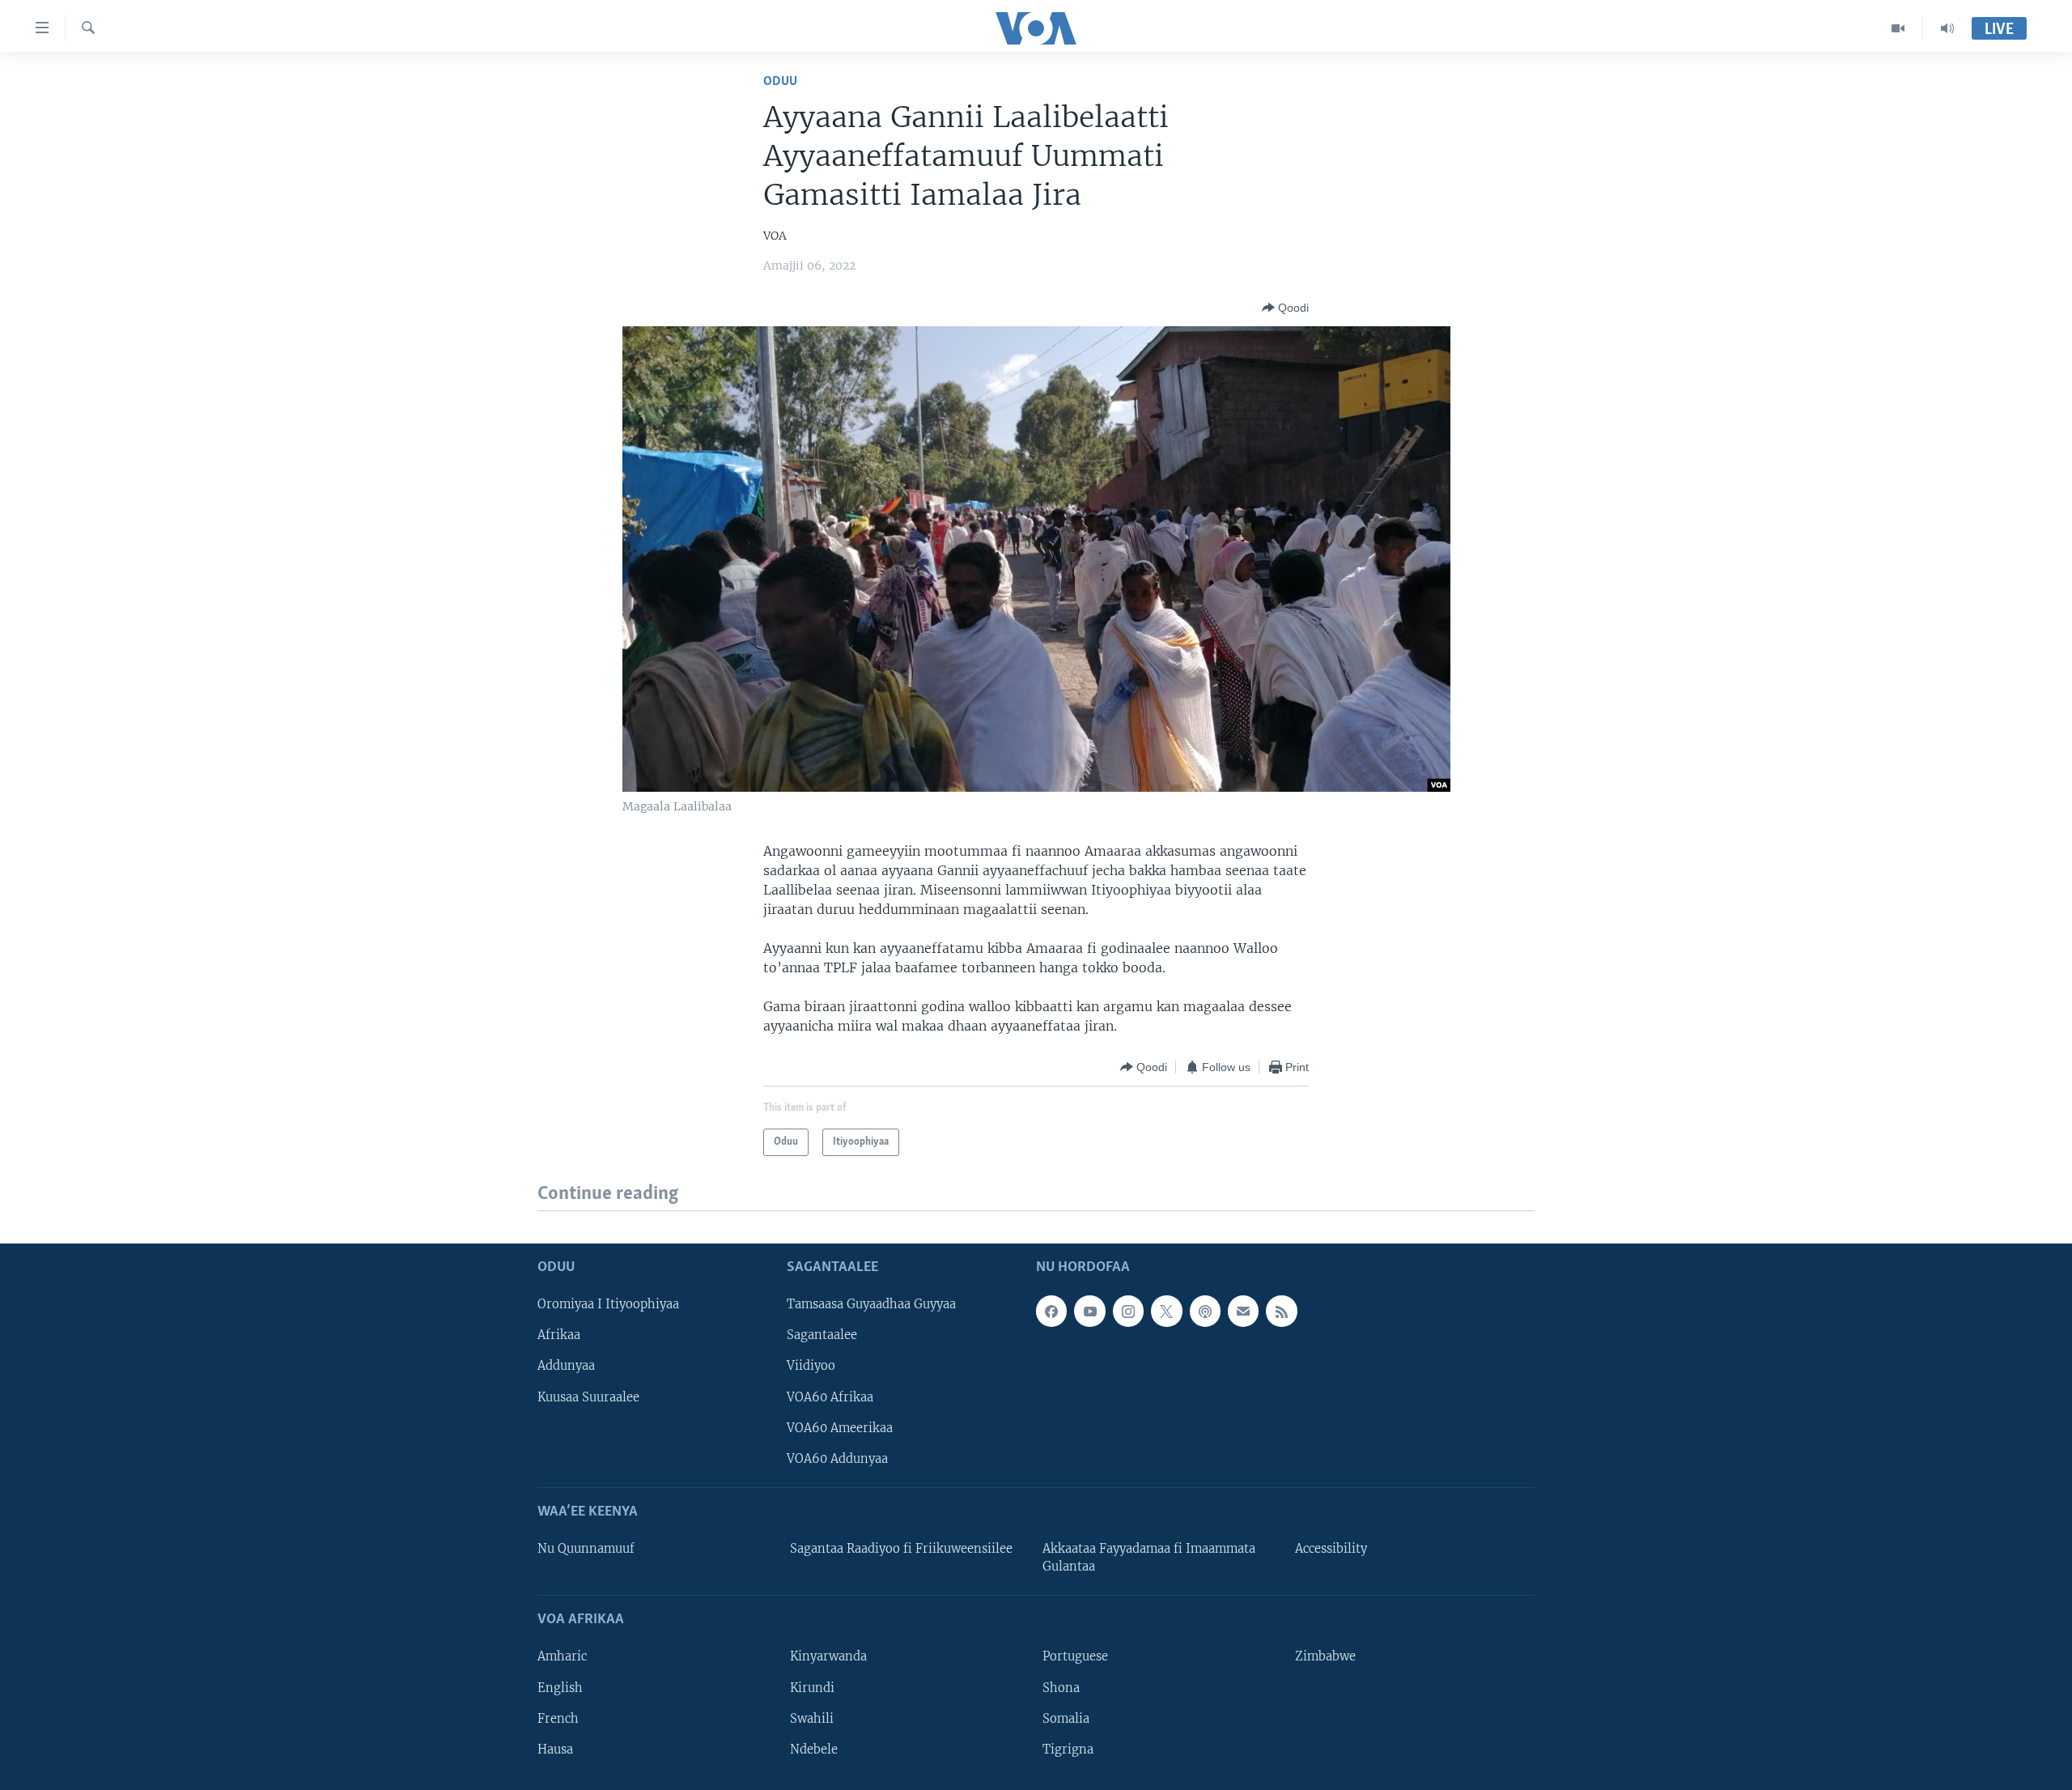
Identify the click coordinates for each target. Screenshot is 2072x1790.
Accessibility (1331, 1549)
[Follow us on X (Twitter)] (1166, 1311)
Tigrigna (1068, 1749)
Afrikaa (559, 1335)
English (560, 1687)
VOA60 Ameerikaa (840, 1427)
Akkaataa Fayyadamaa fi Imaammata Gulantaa (1149, 1558)
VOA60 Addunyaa (837, 1458)
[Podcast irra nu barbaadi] (1205, 1311)
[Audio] (1947, 28)
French (558, 1718)
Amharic (562, 1656)
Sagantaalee (822, 1335)
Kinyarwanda (828, 1656)
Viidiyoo (811, 1366)
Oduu (780, 81)
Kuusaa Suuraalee (588, 1397)
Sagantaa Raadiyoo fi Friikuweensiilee (901, 1549)
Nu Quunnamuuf (586, 1549)
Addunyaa (566, 1366)
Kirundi (812, 1687)
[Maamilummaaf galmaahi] (1243, 1311)
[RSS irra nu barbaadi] (1281, 1311)
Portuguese (1075, 1656)
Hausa (555, 1749)
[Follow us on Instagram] (1128, 1311)
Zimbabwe (1325, 1656)
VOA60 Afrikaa (830, 1397)
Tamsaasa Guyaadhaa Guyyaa (871, 1304)
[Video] (1898, 28)
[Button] (1285, 308)
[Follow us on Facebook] (1051, 1311)
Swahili (812, 1718)
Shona (1061, 1687)
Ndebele (814, 1749)
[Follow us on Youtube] (1089, 1311)
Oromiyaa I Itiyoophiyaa (608, 1304)
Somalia (1066, 1718)
